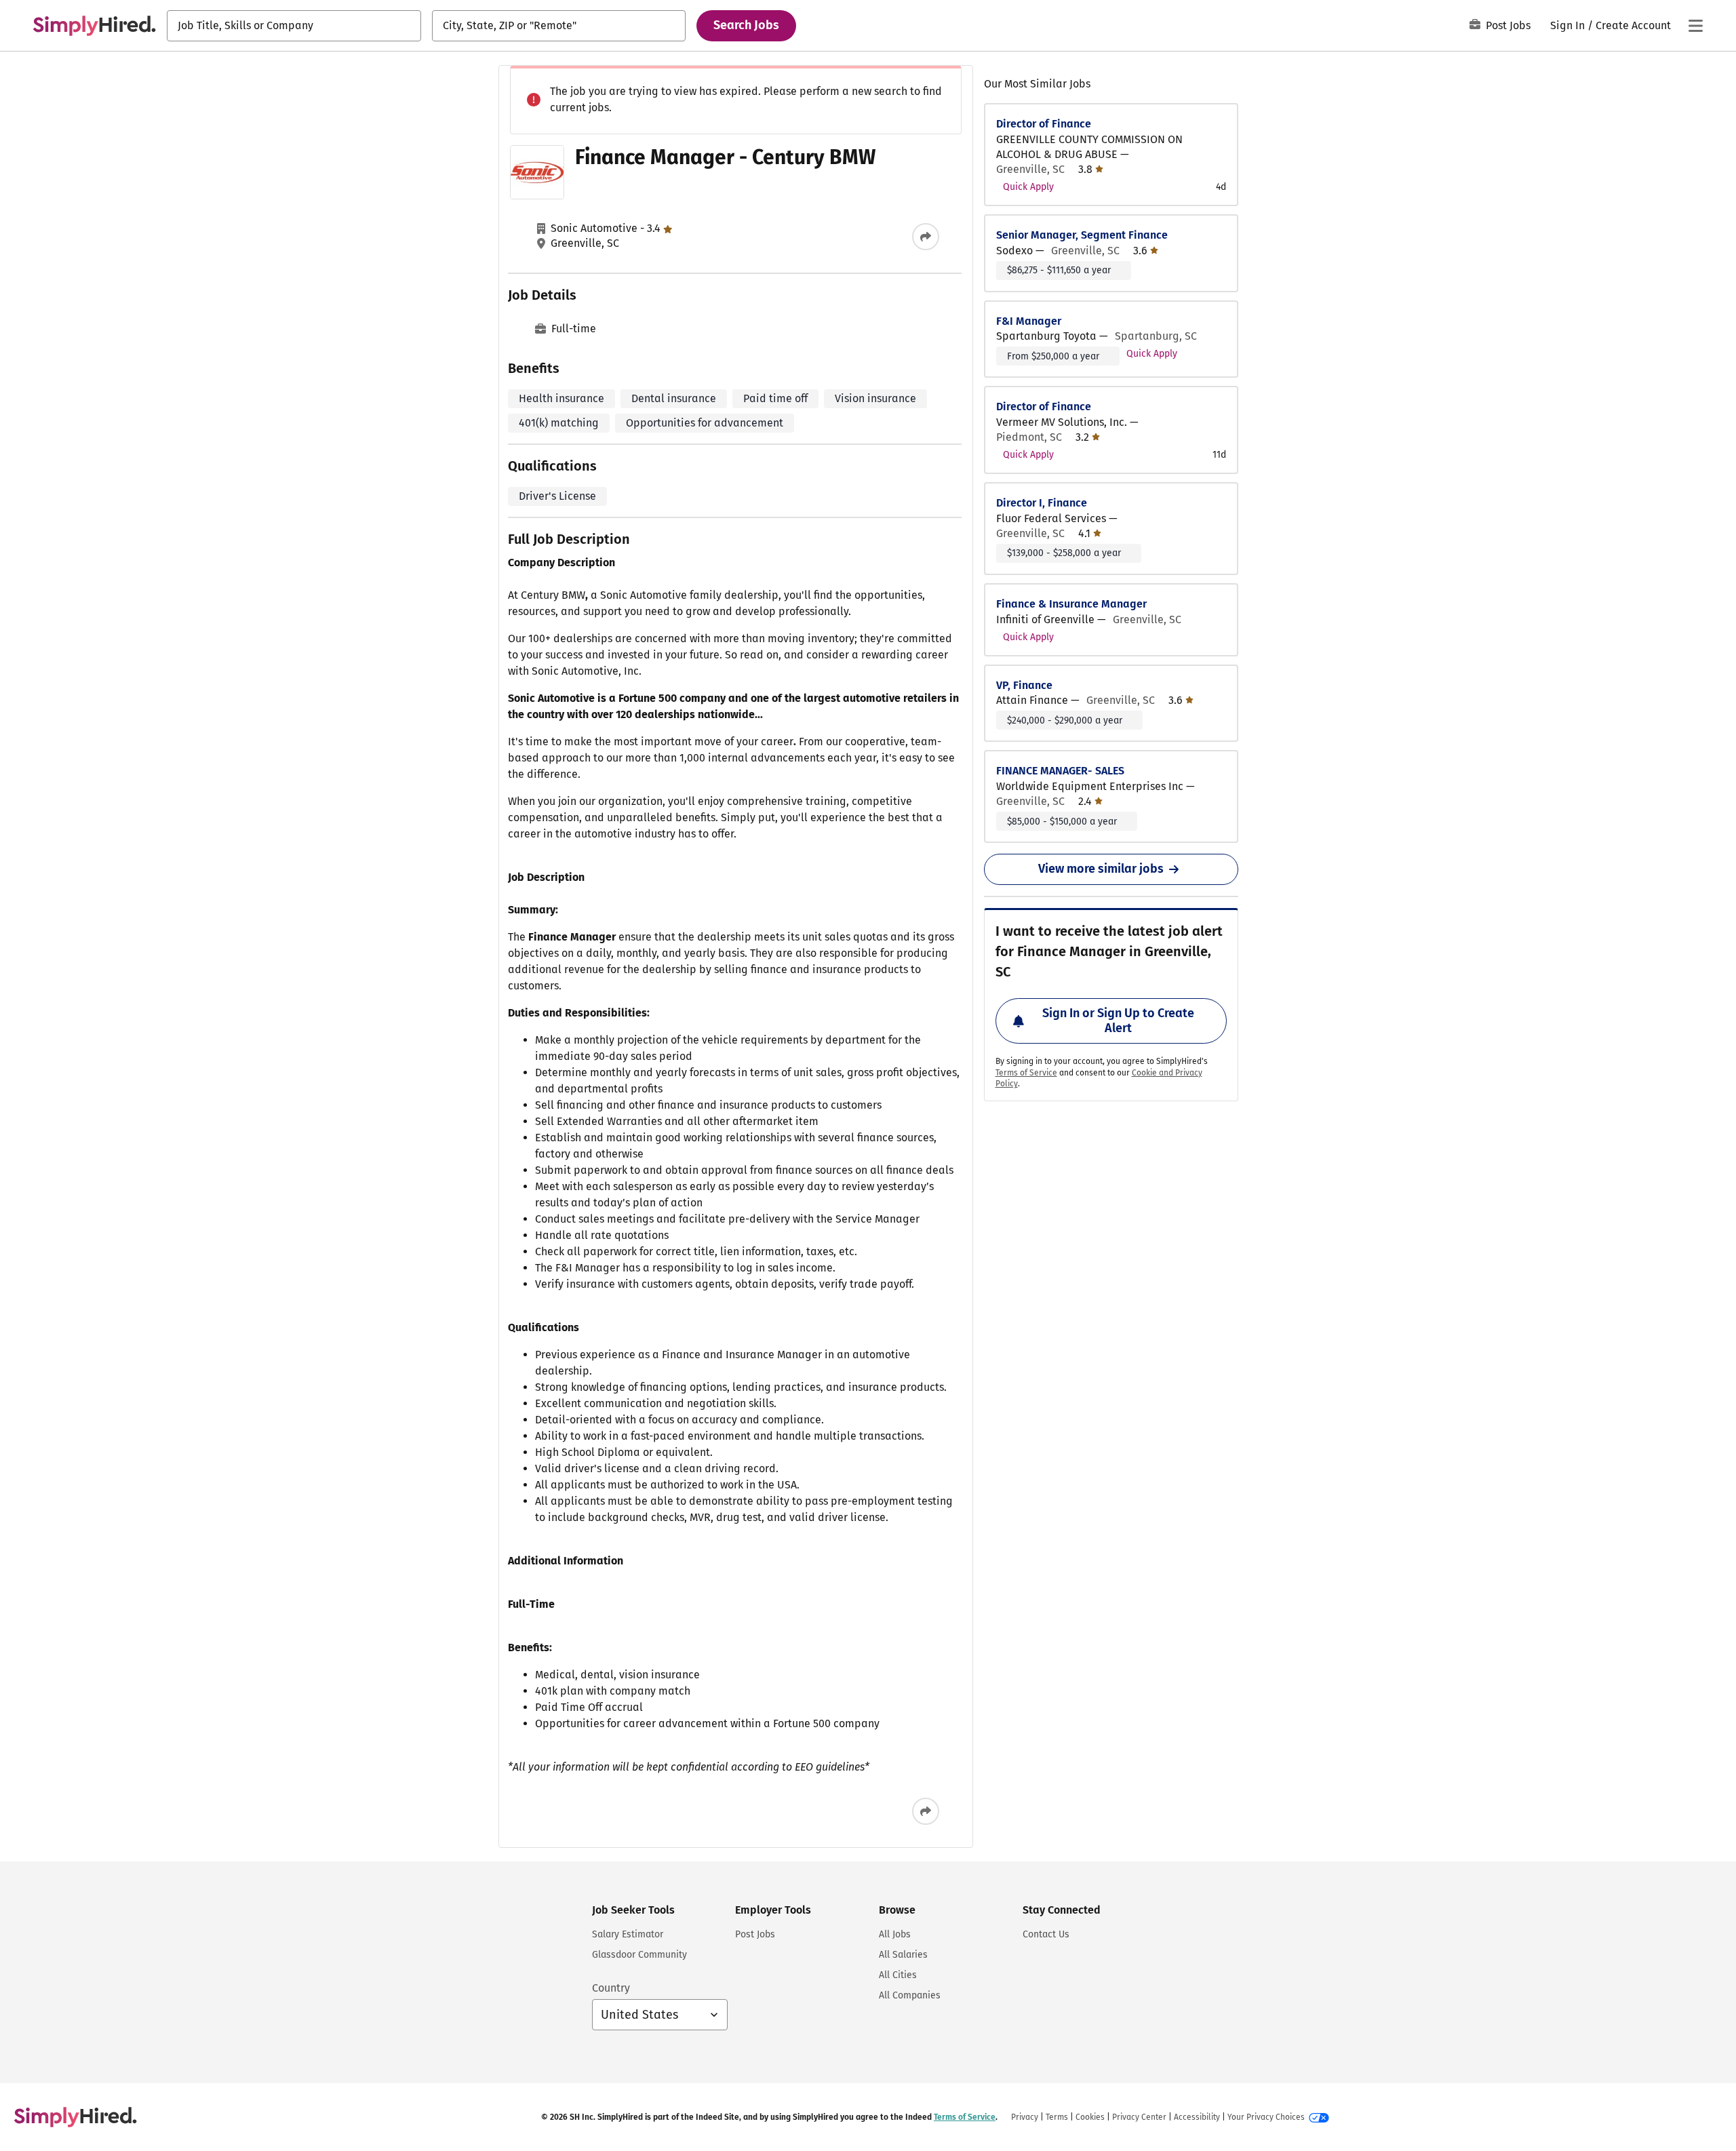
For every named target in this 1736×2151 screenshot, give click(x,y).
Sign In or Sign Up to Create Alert (1118, 1021)
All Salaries (903, 1955)
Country (611, 1988)
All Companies (910, 1995)
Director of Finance (1044, 124)
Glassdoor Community (639, 1955)
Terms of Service (1026, 1073)
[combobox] (294, 26)
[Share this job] (926, 237)
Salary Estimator (628, 1934)
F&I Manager (1029, 321)
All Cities (898, 1975)
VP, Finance (1024, 685)
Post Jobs (1508, 25)
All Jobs (895, 1934)
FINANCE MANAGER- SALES (1060, 771)
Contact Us (1046, 1934)
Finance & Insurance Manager (1071, 604)
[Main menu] (1695, 26)
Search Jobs (746, 25)
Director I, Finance (1042, 503)
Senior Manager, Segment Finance (1082, 235)
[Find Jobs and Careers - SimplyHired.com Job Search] (94, 26)
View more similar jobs (1101, 869)
